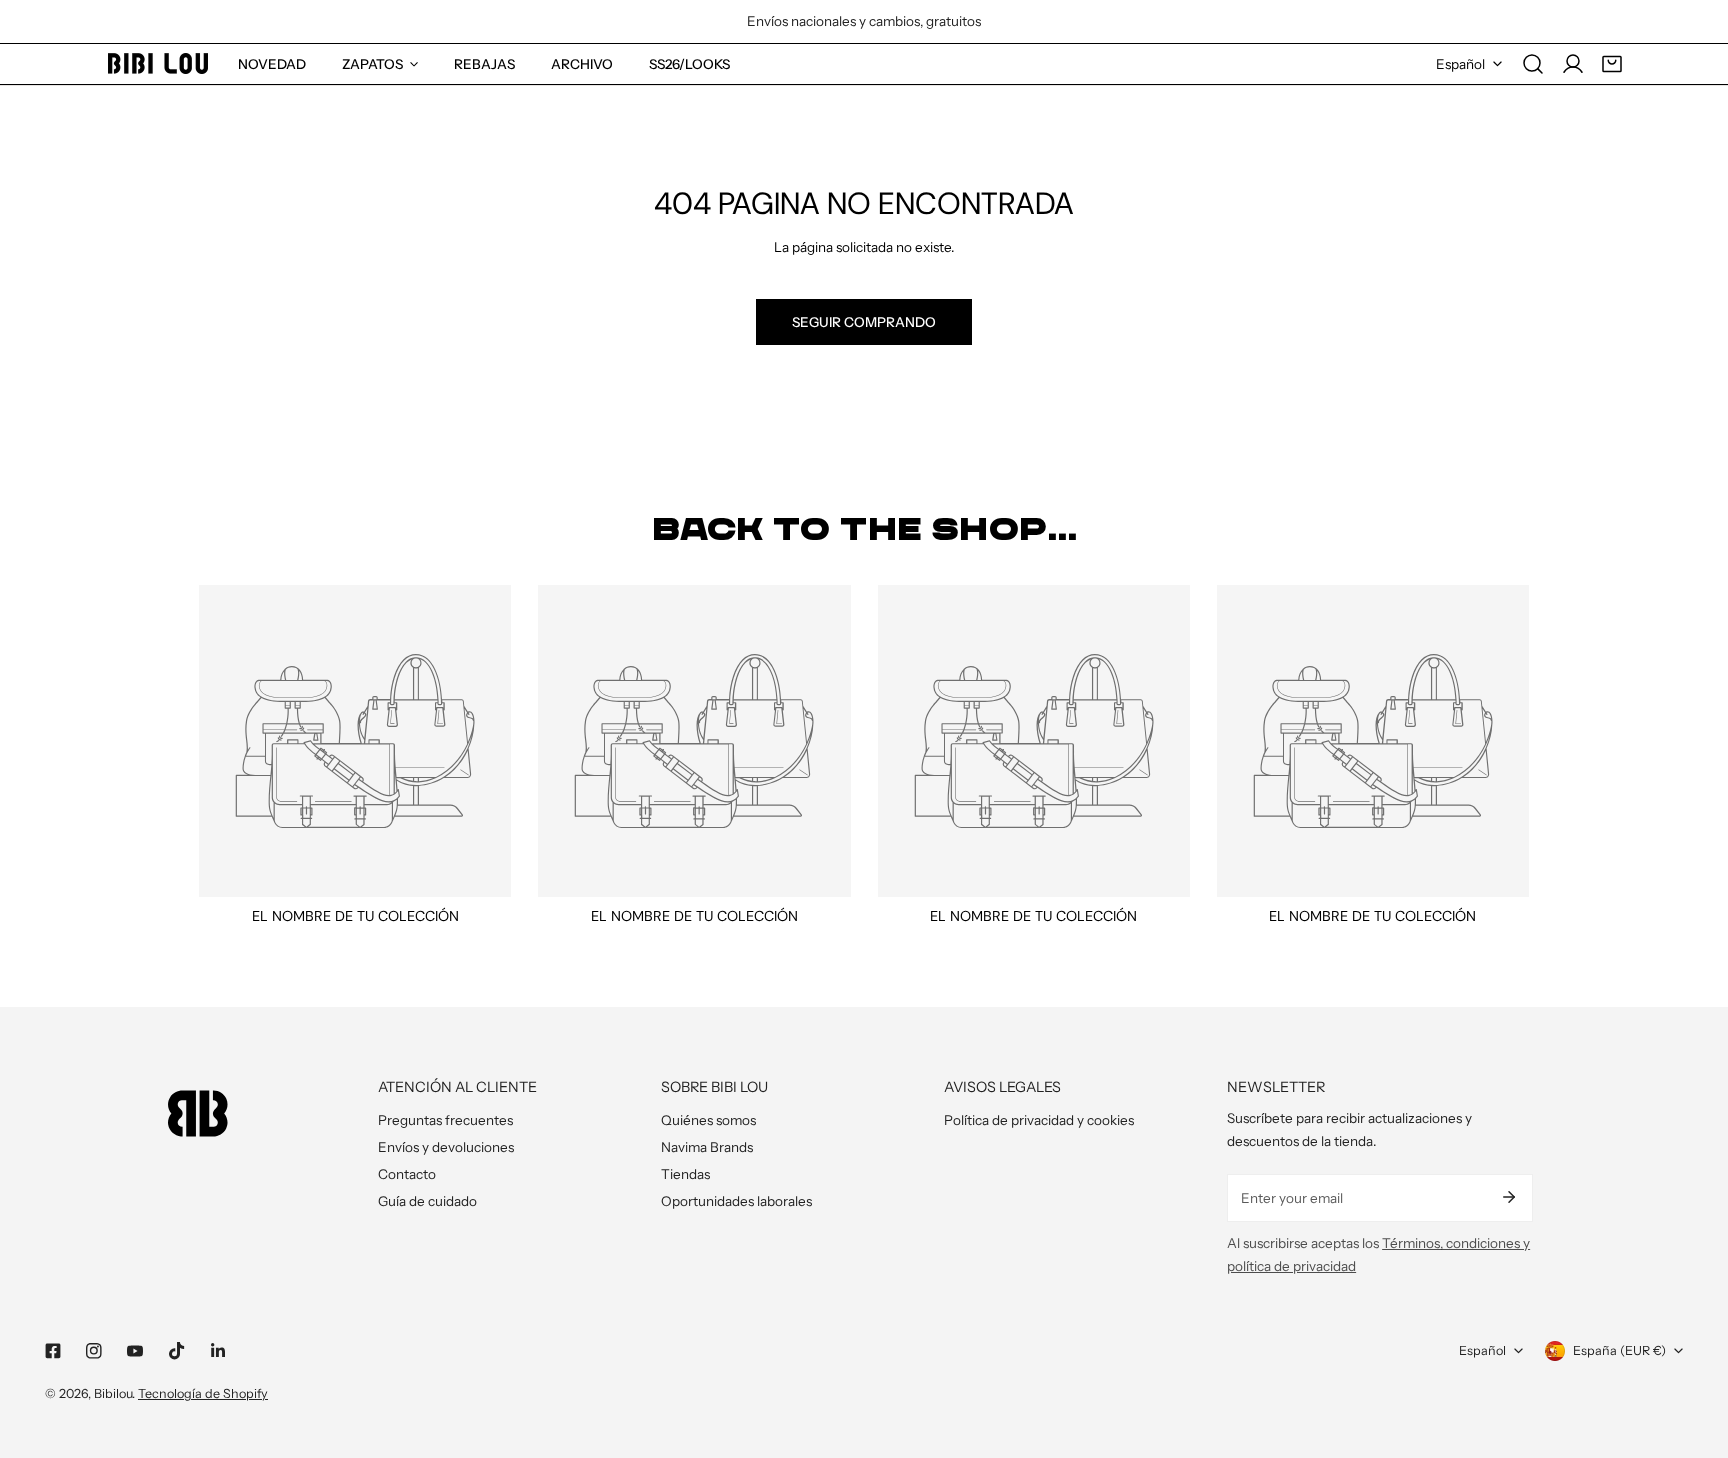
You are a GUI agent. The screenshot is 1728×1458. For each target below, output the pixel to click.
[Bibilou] (158, 63)
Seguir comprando (864, 322)
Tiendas (685, 1174)
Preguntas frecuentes (445, 1120)
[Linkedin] (217, 1351)
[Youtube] (135, 1351)
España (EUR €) (1619, 1350)
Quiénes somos (708, 1120)
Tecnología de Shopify (203, 1393)
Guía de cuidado (427, 1201)
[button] (1612, 64)
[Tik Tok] (176, 1351)
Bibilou (113, 1393)
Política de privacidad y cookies (1039, 1120)
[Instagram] (94, 1351)
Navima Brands (707, 1147)
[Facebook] (52, 1351)
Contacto (407, 1174)
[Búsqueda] (1533, 64)
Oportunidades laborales (736, 1201)
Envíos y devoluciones (446, 1147)
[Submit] (1508, 1197)
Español (1460, 64)
